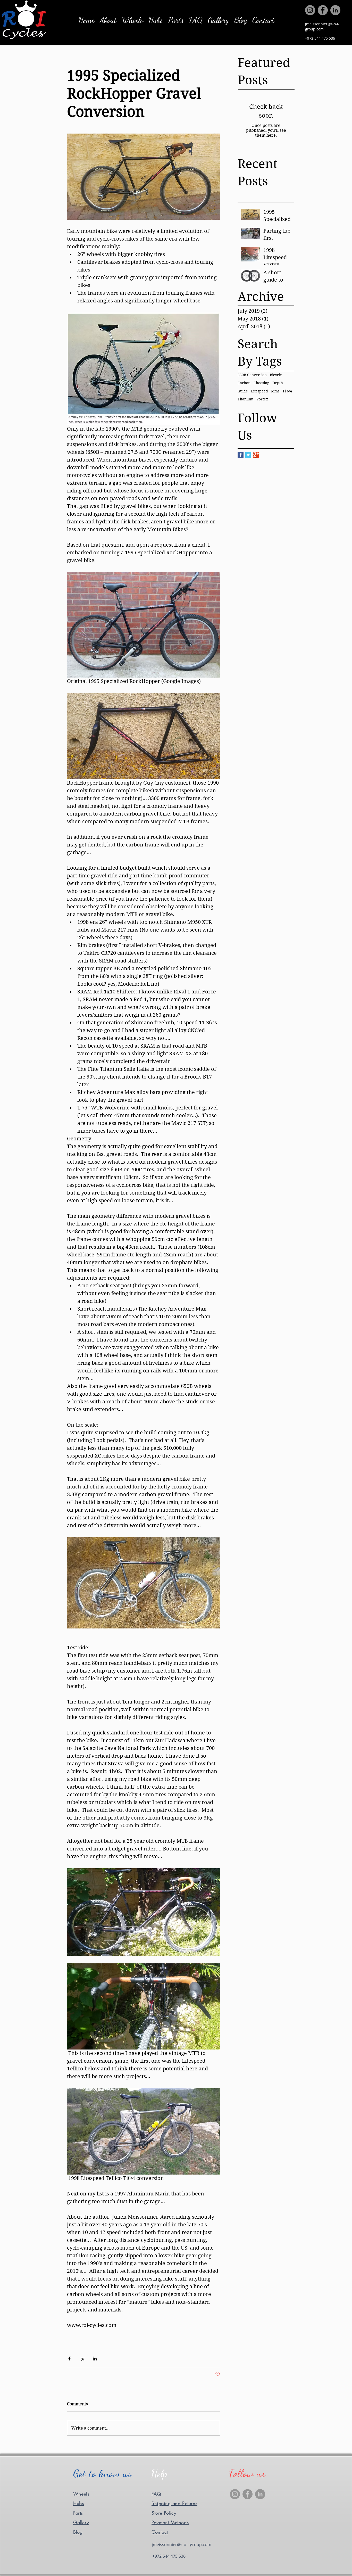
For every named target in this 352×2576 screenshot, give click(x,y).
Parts (78, 2513)
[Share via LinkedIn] (95, 2359)
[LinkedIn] (335, 10)
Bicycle (276, 375)
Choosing (261, 383)
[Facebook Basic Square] (241, 455)
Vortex (262, 399)
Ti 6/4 (287, 391)
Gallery (81, 2522)
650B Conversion (252, 375)
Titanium (245, 399)
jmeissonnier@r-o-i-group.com (322, 26)
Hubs (78, 2503)
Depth (278, 383)
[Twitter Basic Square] (248, 455)
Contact (160, 2532)
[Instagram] (310, 10)
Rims (275, 391)
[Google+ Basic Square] (256, 455)
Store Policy (164, 2513)
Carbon (244, 383)
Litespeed (259, 391)
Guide (243, 391)
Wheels (81, 2494)
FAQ (156, 2494)
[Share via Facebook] (69, 2359)
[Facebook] (323, 10)
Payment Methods (170, 2522)
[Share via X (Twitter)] (82, 2359)
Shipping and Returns (174, 2503)
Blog (78, 2532)
